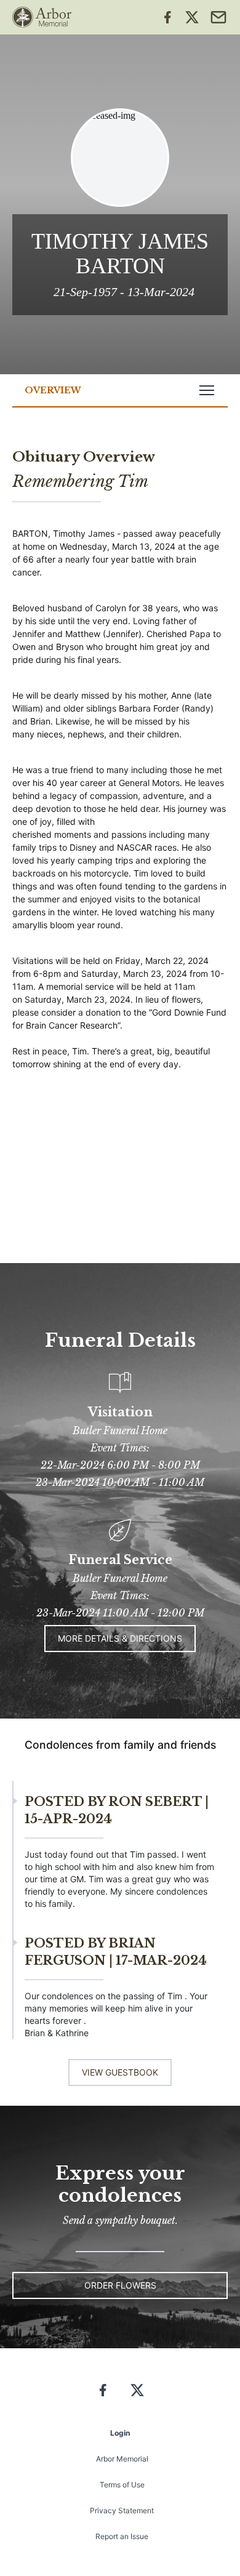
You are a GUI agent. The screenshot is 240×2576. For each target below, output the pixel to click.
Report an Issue (122, 2536)
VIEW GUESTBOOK (120, 2072)
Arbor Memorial (122, 2459)
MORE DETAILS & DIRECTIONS (120, 1638)
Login (120, 2433)
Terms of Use (122, 2485)
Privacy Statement (122, 2510)
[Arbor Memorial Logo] (42, 17)
